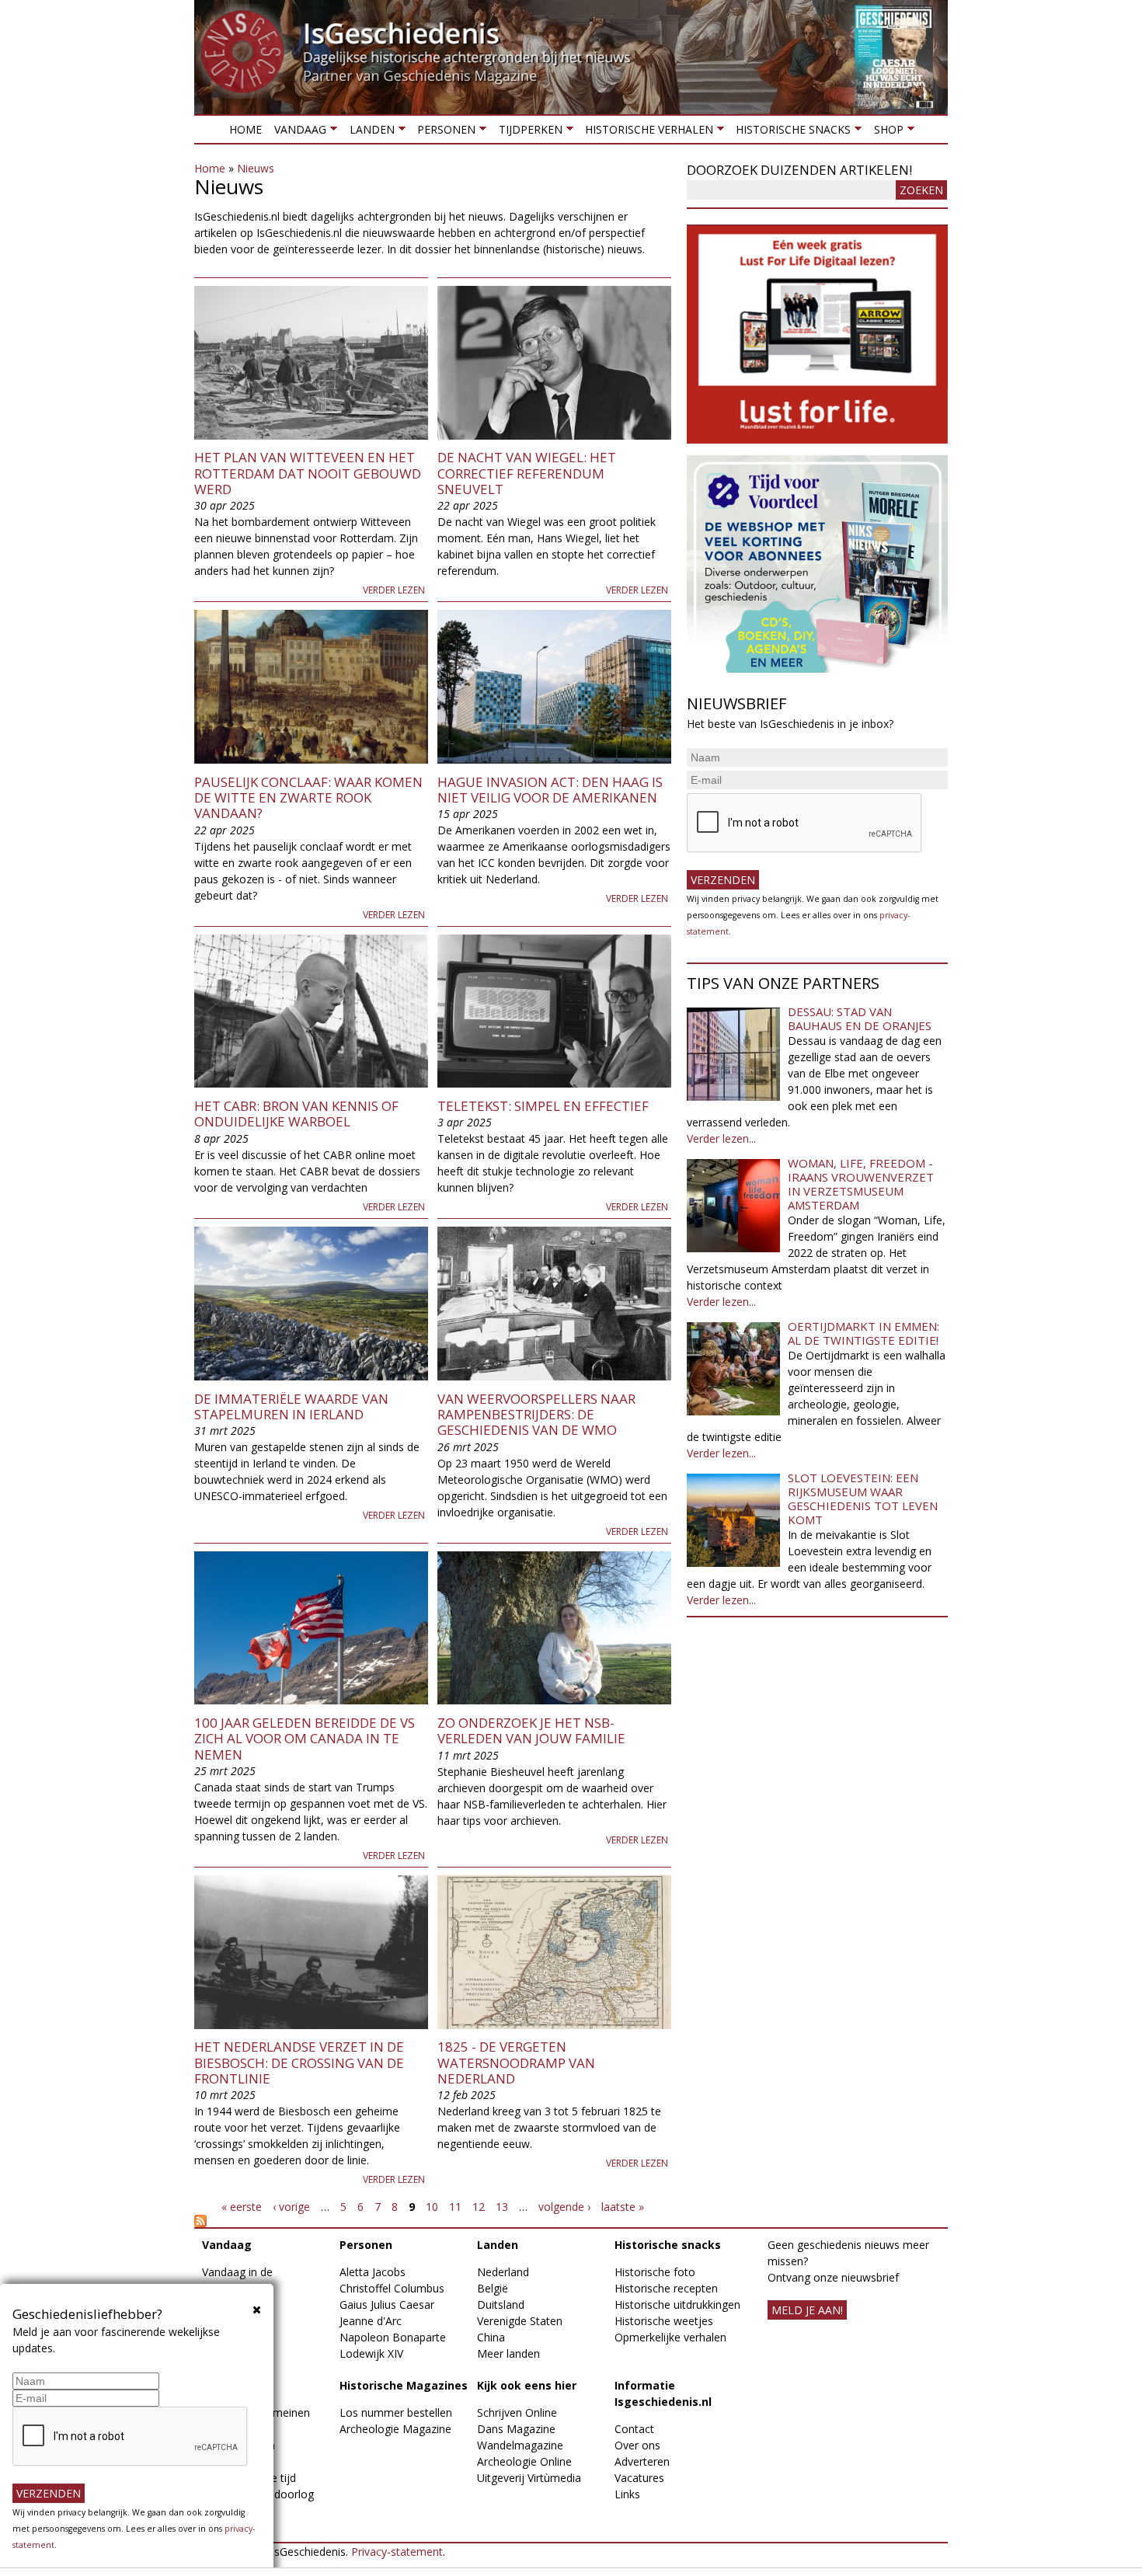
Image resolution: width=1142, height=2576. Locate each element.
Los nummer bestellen (396, 2412)
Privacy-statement (397, 2552)
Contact (634, 2429)
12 (479, 2207)
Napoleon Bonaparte (393, 2337)
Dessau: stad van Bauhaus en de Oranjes (860, 1018)
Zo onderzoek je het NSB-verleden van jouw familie (531, 1730)
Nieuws (256, 168)
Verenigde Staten (520, 2321)
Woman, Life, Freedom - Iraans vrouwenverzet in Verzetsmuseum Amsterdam (861, 1184)
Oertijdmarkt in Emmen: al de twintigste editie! (863, 1333)
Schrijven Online (517, 2412)
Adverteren (642, 2461)
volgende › (564, 2207)
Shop (885, 132)
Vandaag (297, 132)
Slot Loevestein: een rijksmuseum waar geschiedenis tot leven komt (863, 1499)
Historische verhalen (646, 132)
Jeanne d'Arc (371, 2321)
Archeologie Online (524, 2461)
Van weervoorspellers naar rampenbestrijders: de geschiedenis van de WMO (536, 1415)
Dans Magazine (516, 2429)
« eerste (242, 2207)
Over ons (637, 2445)
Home (245, 129)
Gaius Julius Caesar (387, 2304)
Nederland (503, 2272)
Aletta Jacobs (373, 2272)
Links (627, 2494)
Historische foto (655, 2272)
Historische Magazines (404, 2385)
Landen (368, 132)
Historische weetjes (664, 2321)
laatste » (623, 2207)
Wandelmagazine (520, 2445)
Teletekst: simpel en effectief (543, 1106)
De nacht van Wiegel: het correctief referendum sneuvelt (527, 473)
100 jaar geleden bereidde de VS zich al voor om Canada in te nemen (305, 1739)
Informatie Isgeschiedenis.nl (663, 2393)
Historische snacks (790, 132)
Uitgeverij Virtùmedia (529, 2478)
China (491, 2337)
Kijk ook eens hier (527, 2385)
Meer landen (508, 2353)
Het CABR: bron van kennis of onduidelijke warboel (296, 1114)
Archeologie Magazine (395, 2429)
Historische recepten (666, 2288)
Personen (443, 132)
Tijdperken (527, 132)
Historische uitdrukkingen (677, 2304)
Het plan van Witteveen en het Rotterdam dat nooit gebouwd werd (308, 473)
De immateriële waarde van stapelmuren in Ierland (291, 1406)
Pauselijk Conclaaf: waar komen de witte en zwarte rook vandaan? (308, 798)
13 (502, 2207)
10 (432, 2207)
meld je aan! (807, 2310)
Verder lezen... (721, 1138)
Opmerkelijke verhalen (670, 2337)
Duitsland (501, 2304)
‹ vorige (291, 2207)
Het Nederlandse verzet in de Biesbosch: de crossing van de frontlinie (299, 2063)
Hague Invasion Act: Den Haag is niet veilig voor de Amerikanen (550, 790)
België (493, 2288)
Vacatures (639, 2478)
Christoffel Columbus (392, 2288)
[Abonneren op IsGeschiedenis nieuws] (433, 2221)
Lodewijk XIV (371, 2353)
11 (455, 2207)
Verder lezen (394, 590)
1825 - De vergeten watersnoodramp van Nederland (516, 2063)
